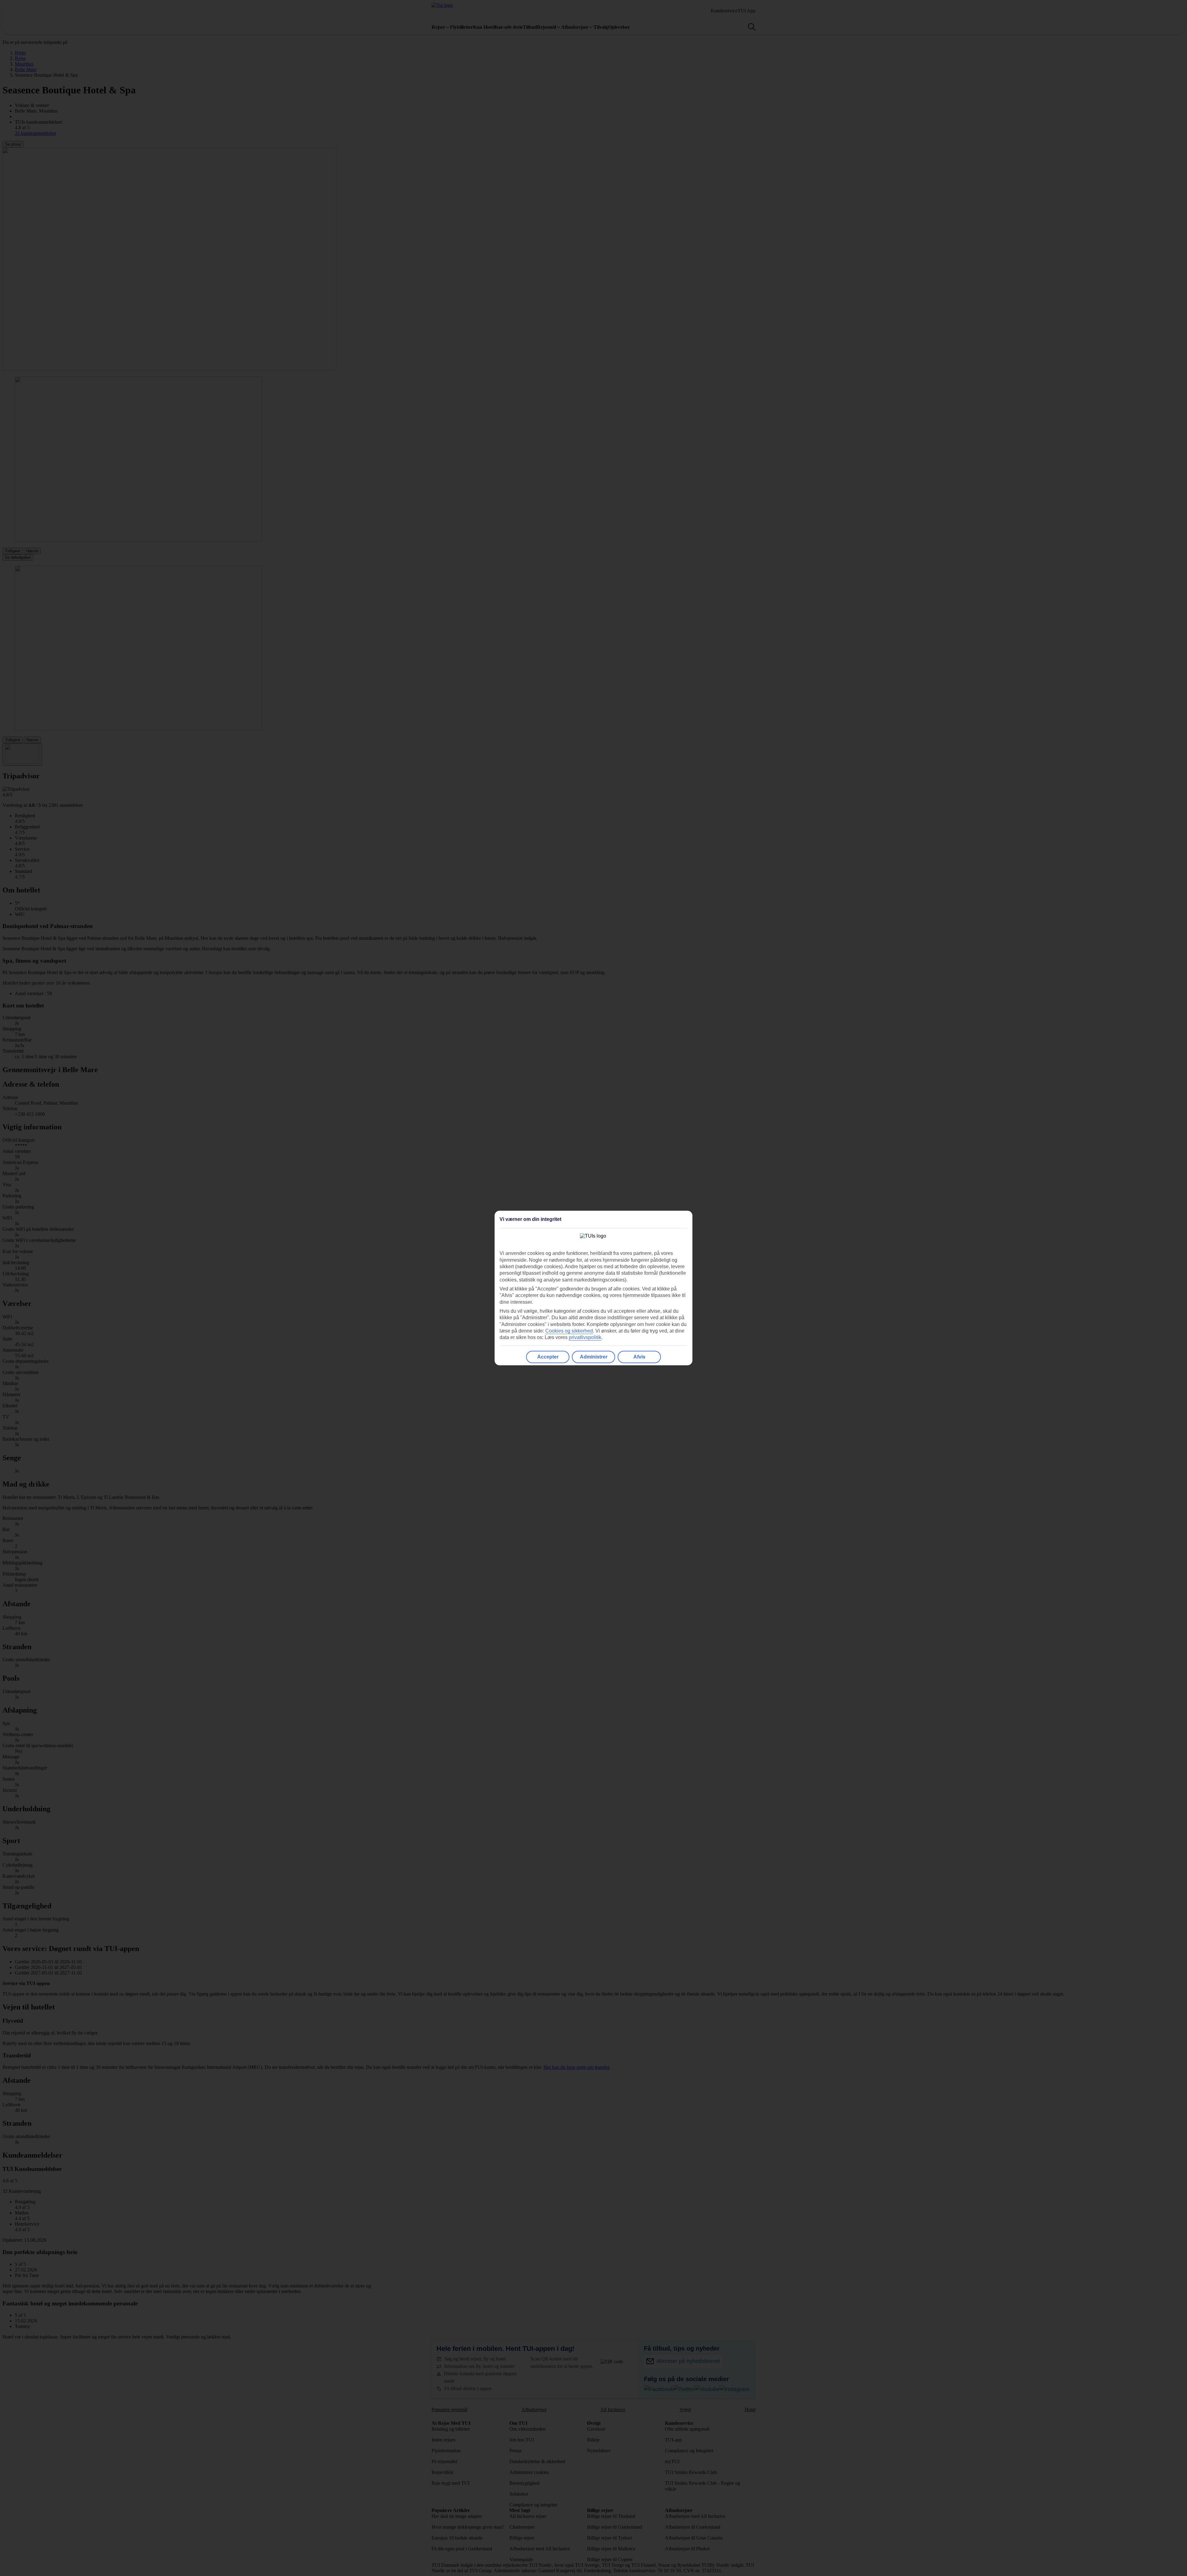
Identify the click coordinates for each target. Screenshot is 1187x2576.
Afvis (639, 1357)
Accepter (548, 1357)
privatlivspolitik (585, 1337)
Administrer (594, 1357)
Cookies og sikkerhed (569, 1331)
